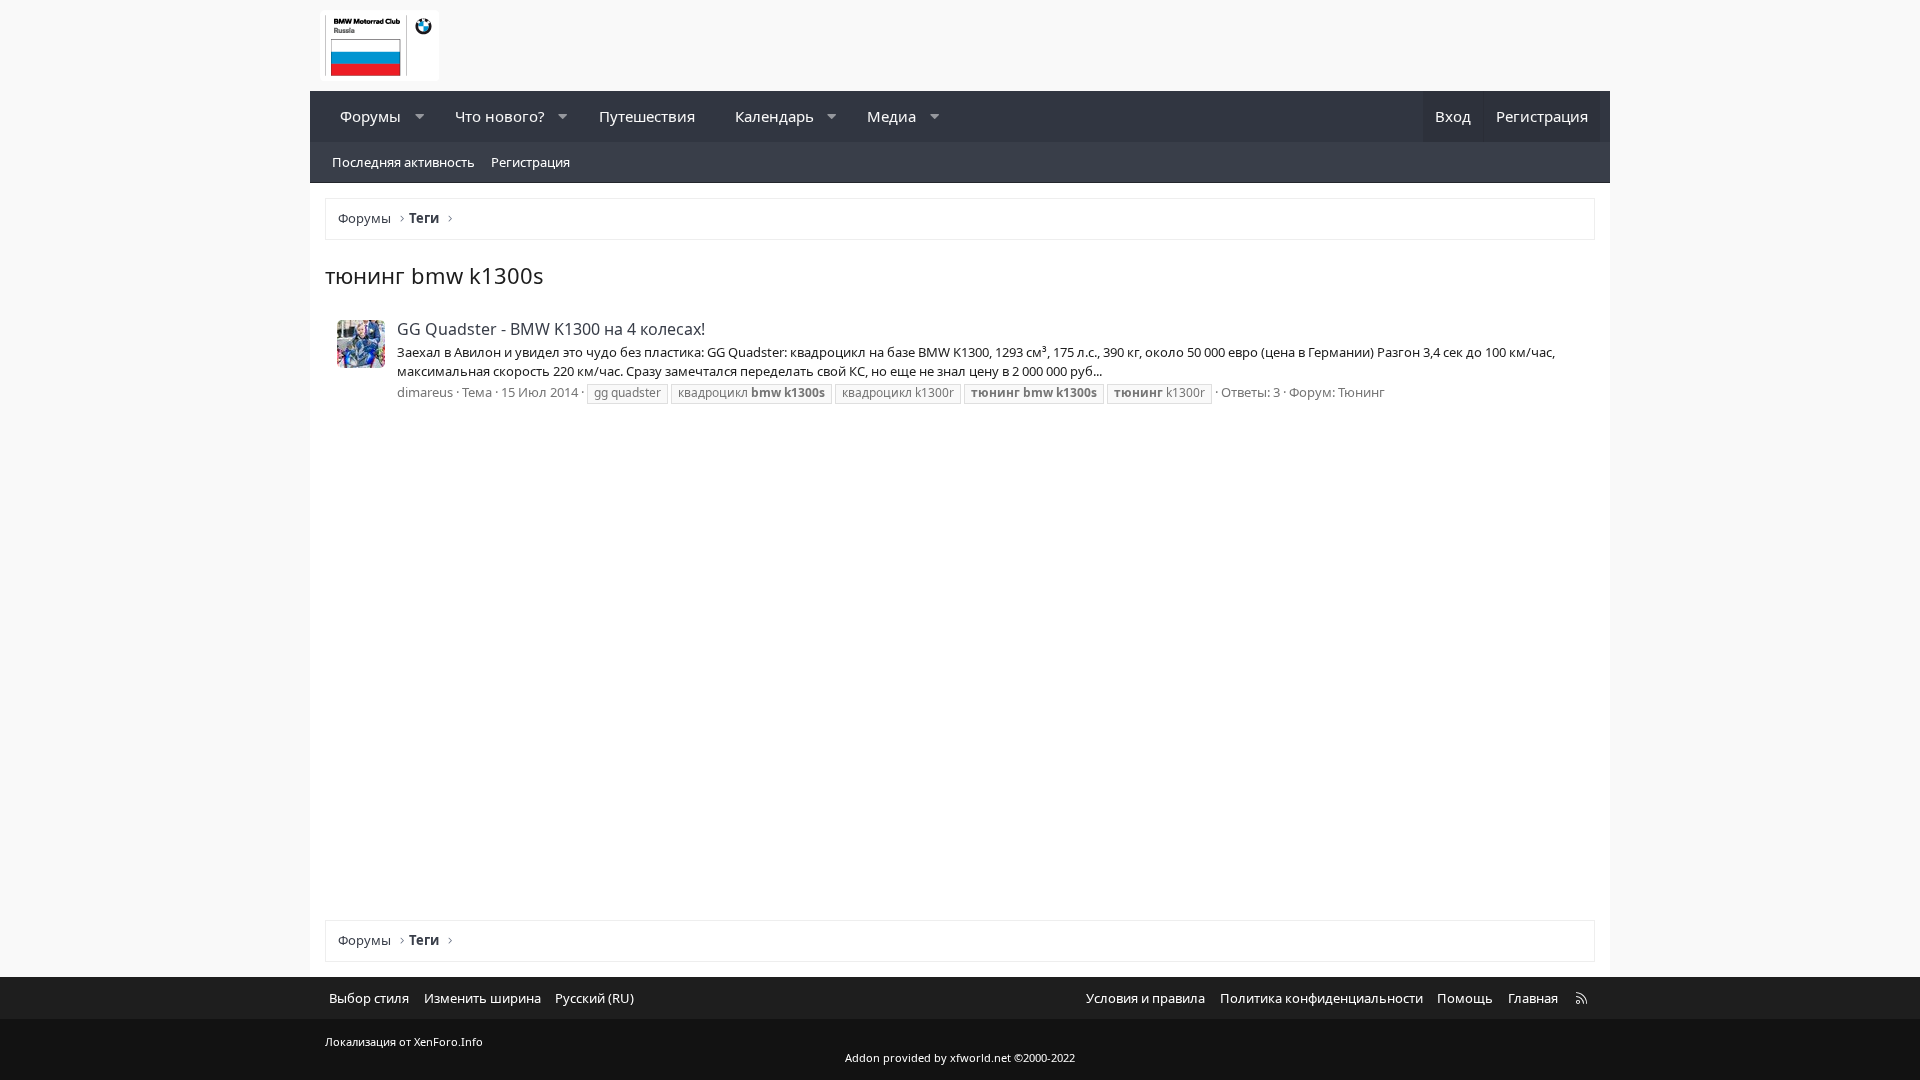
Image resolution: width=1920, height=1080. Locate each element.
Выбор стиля (369, 998)
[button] (419, 116)
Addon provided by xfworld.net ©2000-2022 (960, 1057)
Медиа (891, 116)
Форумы (370, 116)
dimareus (425, 392)
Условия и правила (1145, 998)
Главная (1533, 998)
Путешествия (647, 116)
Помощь (1465, 998)
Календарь (774, 116)
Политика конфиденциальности (1321, 998)
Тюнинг (1361, 392)
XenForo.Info (448, 1041)
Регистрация (530, 162)
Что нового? (500, 116)
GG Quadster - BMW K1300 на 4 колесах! (551, 329)
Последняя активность (403, 162)
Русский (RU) (594, 998)
